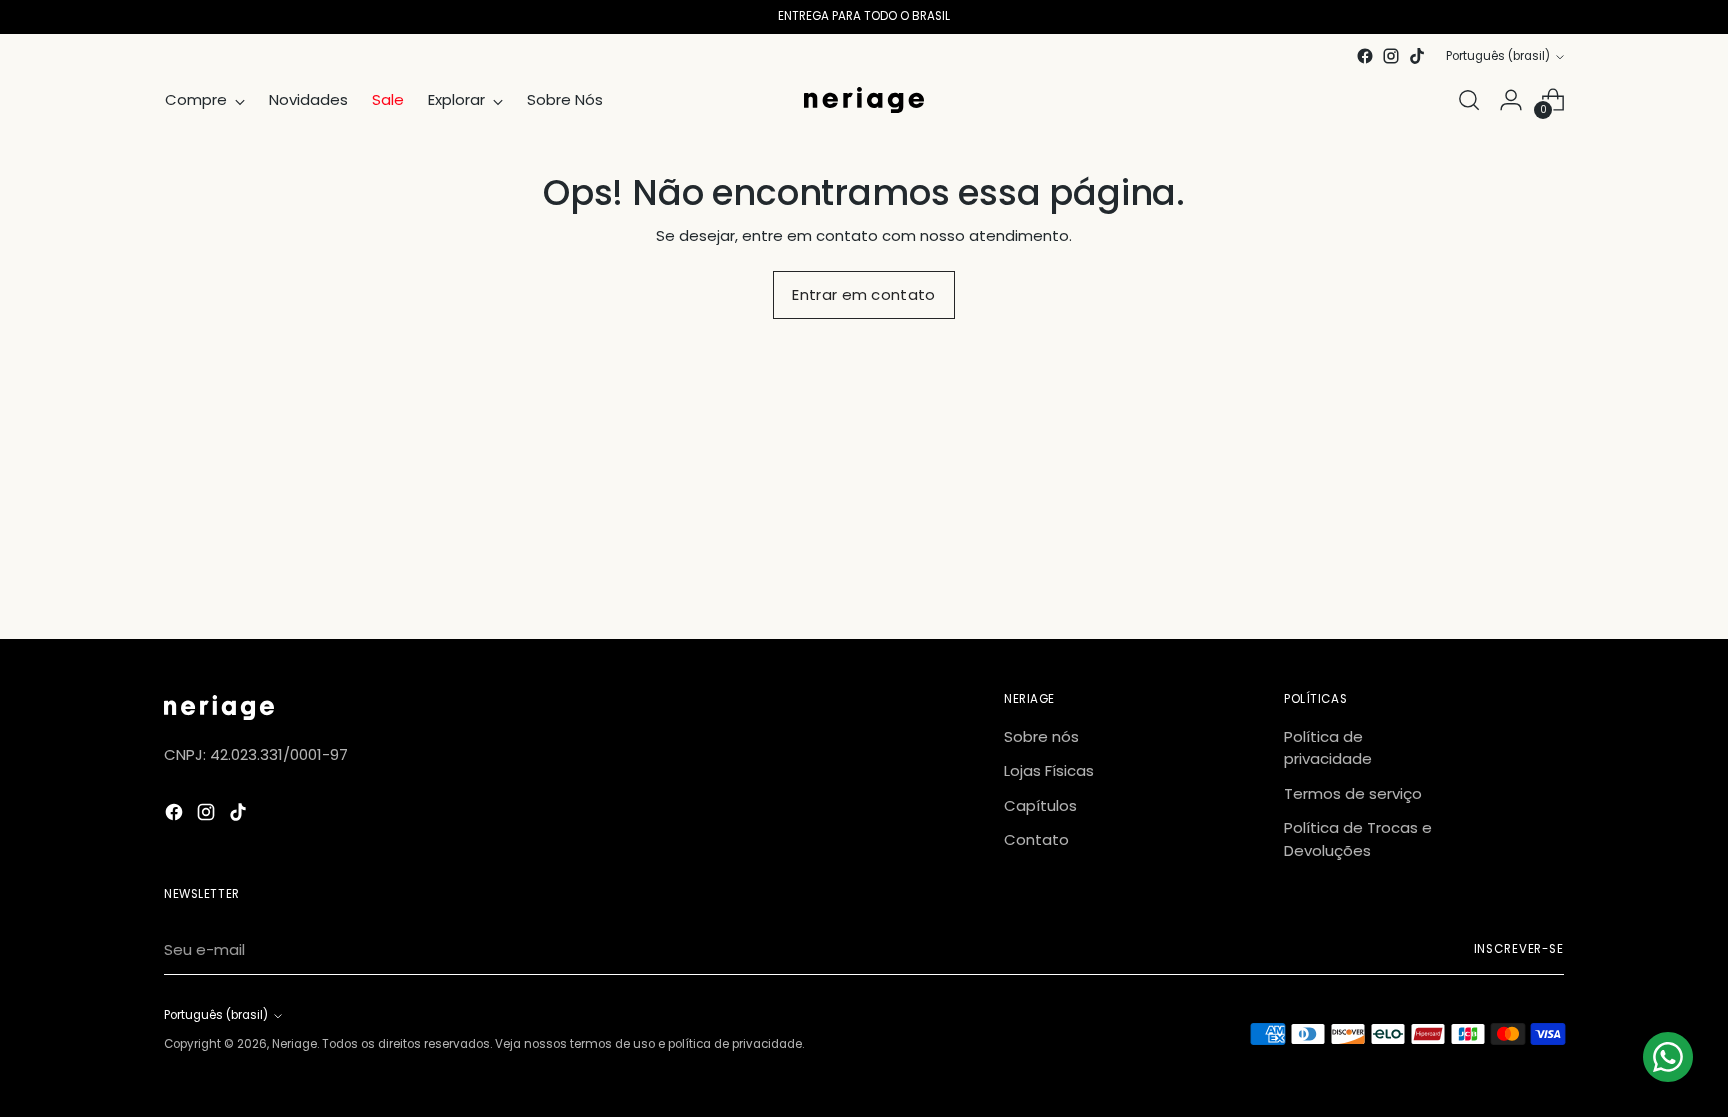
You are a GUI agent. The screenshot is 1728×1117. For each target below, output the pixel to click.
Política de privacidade (1328, 748)
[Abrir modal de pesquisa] (1469, 100)
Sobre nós (1041, 736)
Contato (1036, 839)
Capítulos (1040, 805)
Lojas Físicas (1049, 770)
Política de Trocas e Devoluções (1358, 839)
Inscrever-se (1519, 949)
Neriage (294, 1044)
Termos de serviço (1353, 793)
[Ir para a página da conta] (1511, 100)
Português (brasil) (1498, 56)
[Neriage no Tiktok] (1417, 56)
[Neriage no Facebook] (1365, 56)
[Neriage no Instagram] (1391, 56)
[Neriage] (864, 100)
